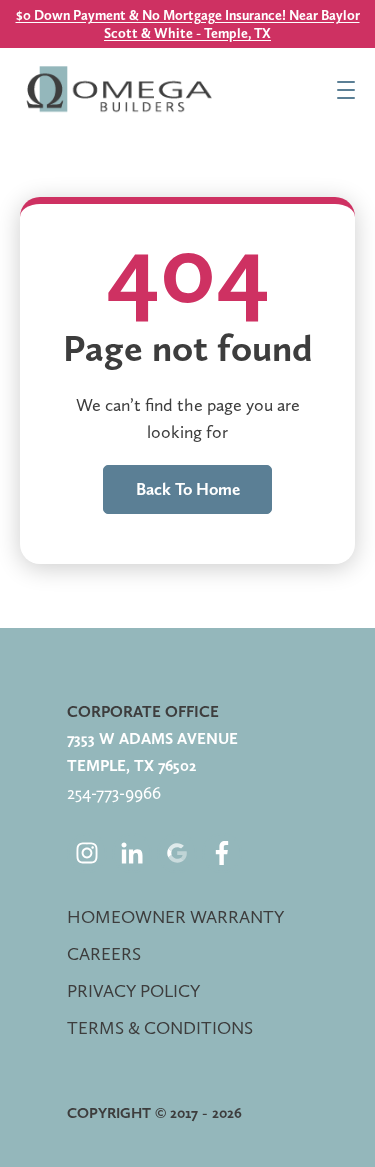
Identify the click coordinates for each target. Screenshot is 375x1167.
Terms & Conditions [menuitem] (160, 1027)
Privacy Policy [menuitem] (133, 990)
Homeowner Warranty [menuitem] (175, 916)
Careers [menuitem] (104, 953)
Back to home (188, 489)
